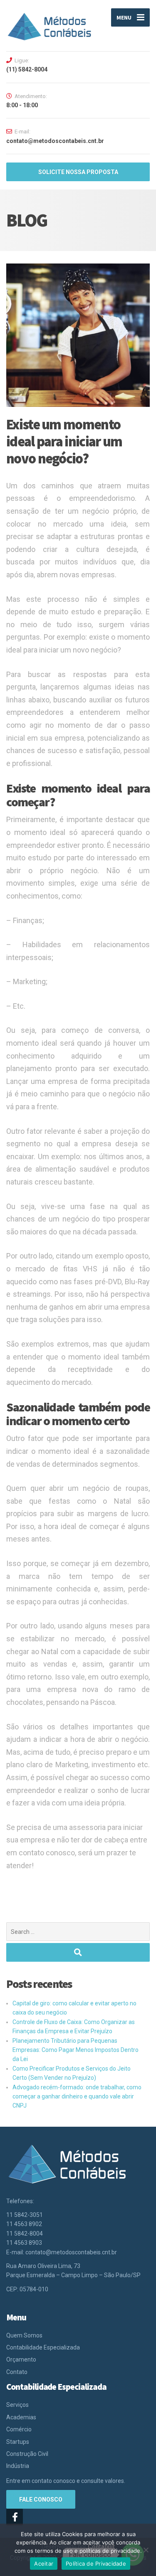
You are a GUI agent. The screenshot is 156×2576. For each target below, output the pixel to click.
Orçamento (21, 2359)
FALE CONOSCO (41, 2500)
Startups (18, 2442)
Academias (21, 2417)
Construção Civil (27, 2454)
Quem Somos (24, 2335)
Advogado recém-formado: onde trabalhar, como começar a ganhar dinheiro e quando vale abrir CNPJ (77, 2097)
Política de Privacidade (96, 2564)
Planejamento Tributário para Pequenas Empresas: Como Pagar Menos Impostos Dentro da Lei (76, 2050)
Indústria (18, 2466)
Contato (17, 2372)
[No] (146, 2550)
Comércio (19, 2429)
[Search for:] (78, 1932)
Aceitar (44, 2564)
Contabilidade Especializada (43, 2347)
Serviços (17, 2405)
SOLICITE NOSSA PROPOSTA (78, 172)
